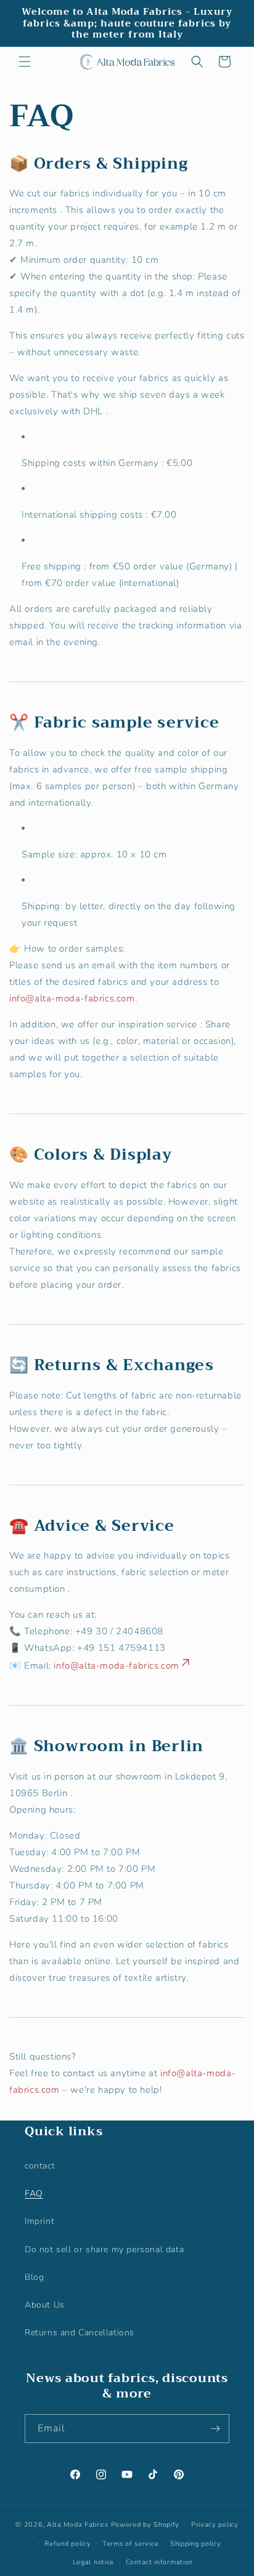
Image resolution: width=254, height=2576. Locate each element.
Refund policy (68, 2544)
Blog (34, 2277)
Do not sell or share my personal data (104, 2249)
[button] (25, 62)
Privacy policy (215, 2525)
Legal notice (93, 2562)
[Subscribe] (215, 2429)
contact (40, 2166)
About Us (45, 2305)
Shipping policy (196, 2544)
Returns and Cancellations (80, 2333)
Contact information (159, 2562)
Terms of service (130, 2544)
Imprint (39, 2221)
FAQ (34, 2193)
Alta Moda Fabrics (78, 2525)
